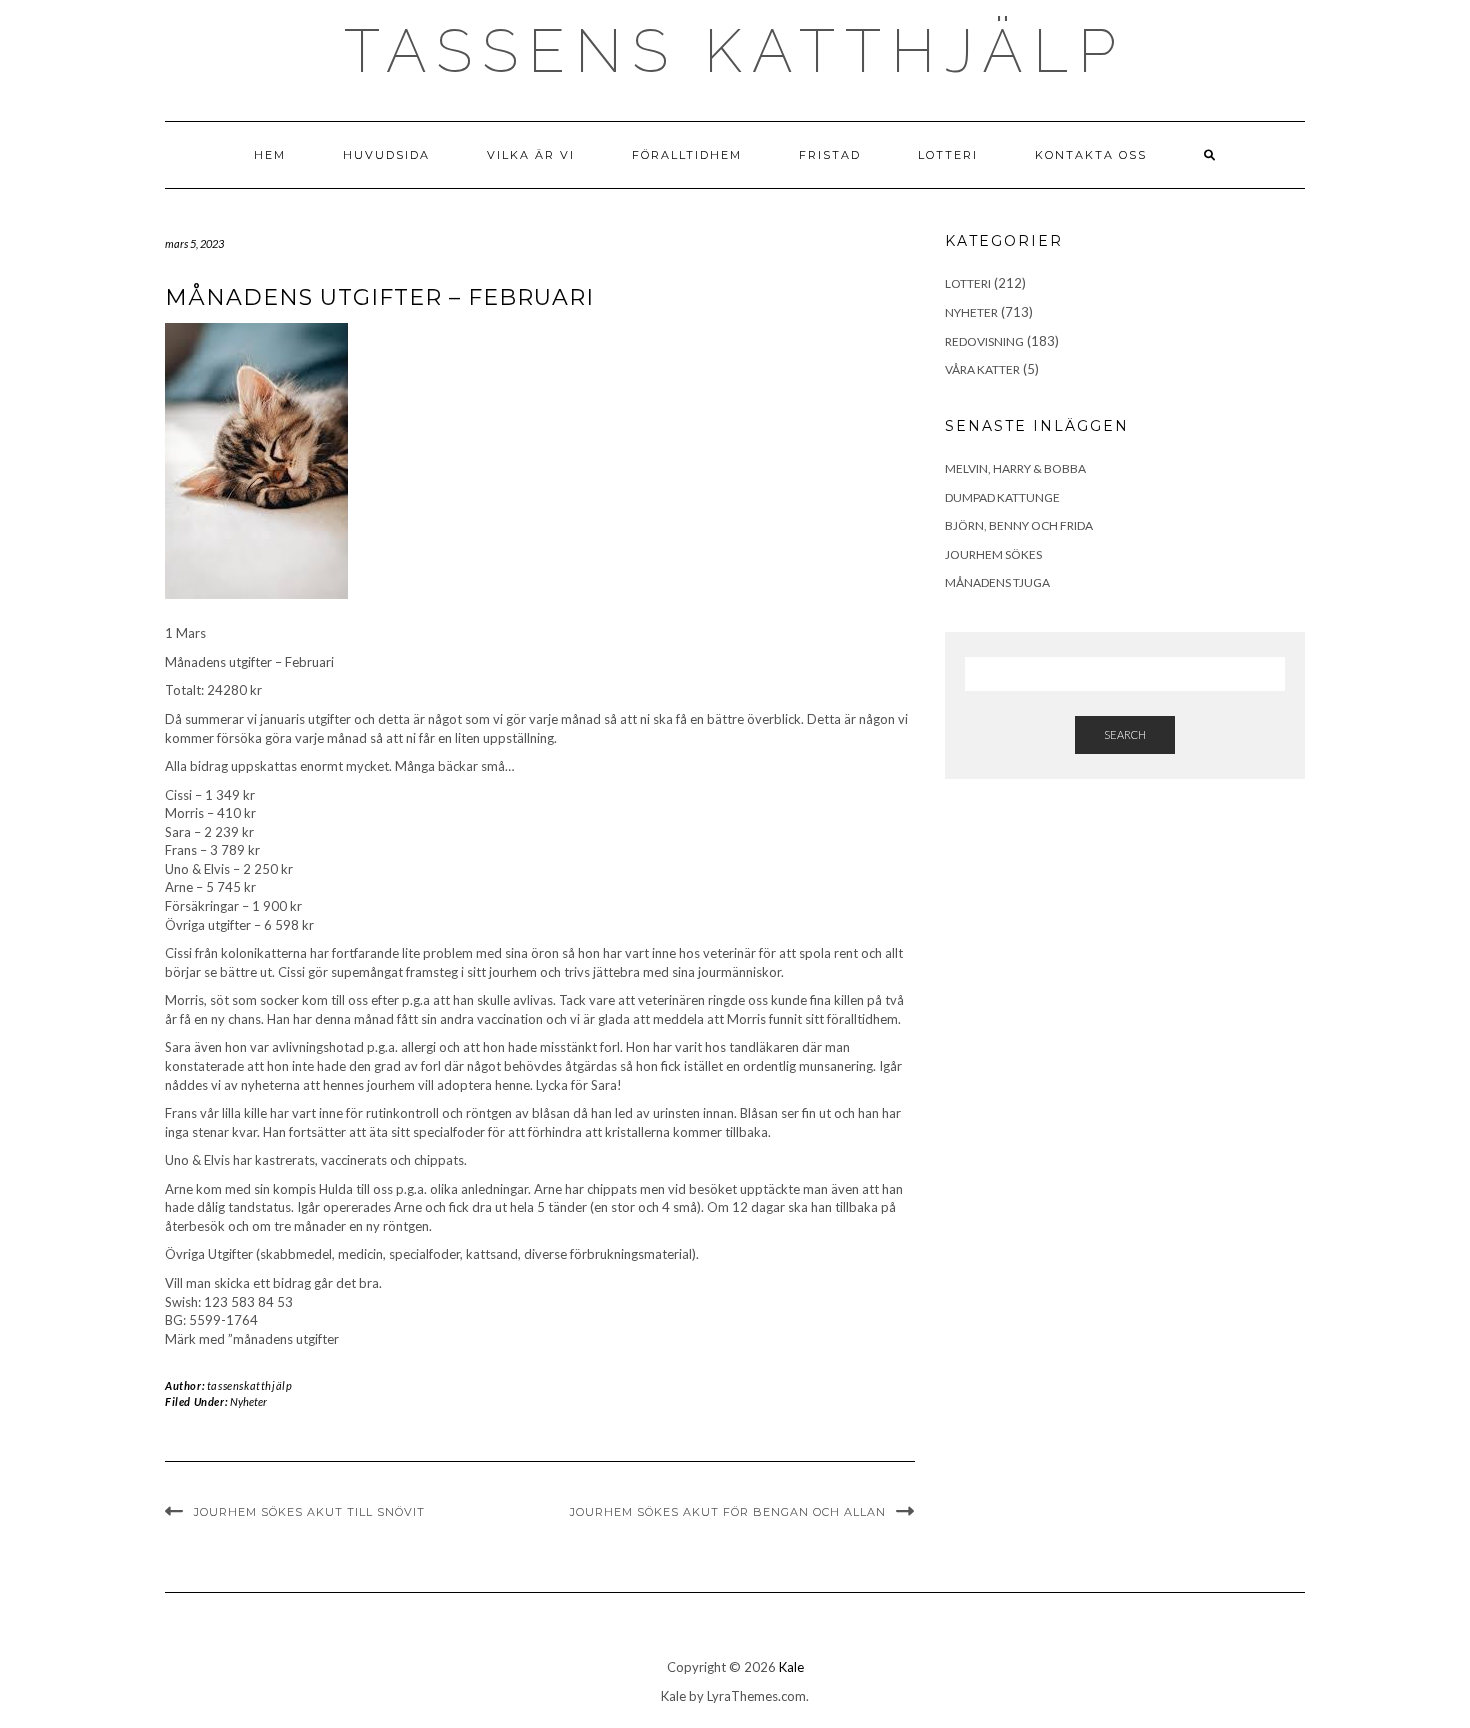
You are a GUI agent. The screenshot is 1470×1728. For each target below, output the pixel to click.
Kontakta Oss (1091, 155)
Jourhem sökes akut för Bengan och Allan (728, 1512)
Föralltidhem (687, 155)
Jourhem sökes (993, 554)
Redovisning (984, 341)
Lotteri (948, 155)
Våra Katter (982, 369)
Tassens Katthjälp (735, 51)
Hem (270, 155)
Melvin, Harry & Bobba (1015, 468)
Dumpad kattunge (1002, 497)
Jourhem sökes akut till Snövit (309, 1512)
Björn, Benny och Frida (1019, 525)
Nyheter (248, 1401)
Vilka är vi (531, 155)
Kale (791, 1667)
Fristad (830, 155)
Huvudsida (386, 155)
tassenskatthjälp (250, 1385)
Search (1125, 734)
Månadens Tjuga (997, 582)
